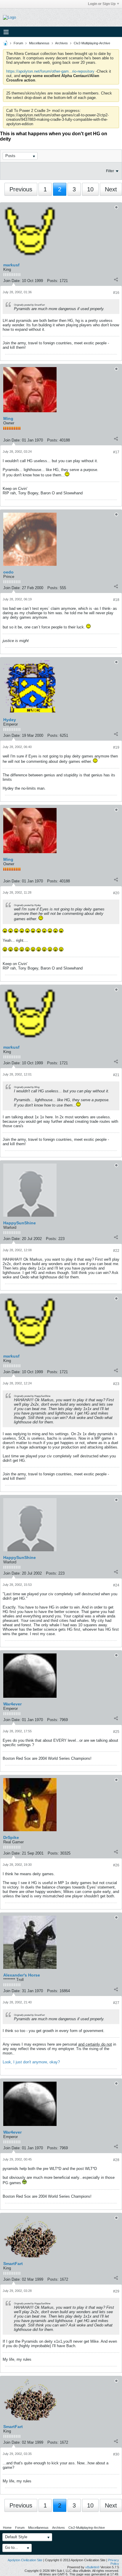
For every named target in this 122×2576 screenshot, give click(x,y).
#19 (116, 747)
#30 (116, 2454)
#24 (116, 1585)
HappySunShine (20, 1223)
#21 (116, 1075)
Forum (18, 43)
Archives (61, 43)
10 (90, 189)
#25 (116, 1732)
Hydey (10, 720)
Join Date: (12, 281)
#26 (116, 1865)
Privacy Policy (114, 2562)
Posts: (53, 281)
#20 (116, 893)
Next (111, 189)
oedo (8, 572)
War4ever (12, 1704)
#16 (116, 293)
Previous (21, 189)
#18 (116, 600)
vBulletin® (92, 2567)
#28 (116, 2160)
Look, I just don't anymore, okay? (31, 2062)
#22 (116, 1251)
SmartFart (13, 2264)
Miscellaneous (39, 43)
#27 (116, 2003)
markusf (11, 265)
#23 (116, 1384)
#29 (116, 2291)
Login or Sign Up (102, 4)
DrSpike (11, 1837)
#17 (116, 452)
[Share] (116, 279)
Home (7, 2528)
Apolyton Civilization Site (25, 2560)
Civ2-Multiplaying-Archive (92, 43)
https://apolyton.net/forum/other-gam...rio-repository (50, 71)
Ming (8, 418)
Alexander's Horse (22, 1975)
